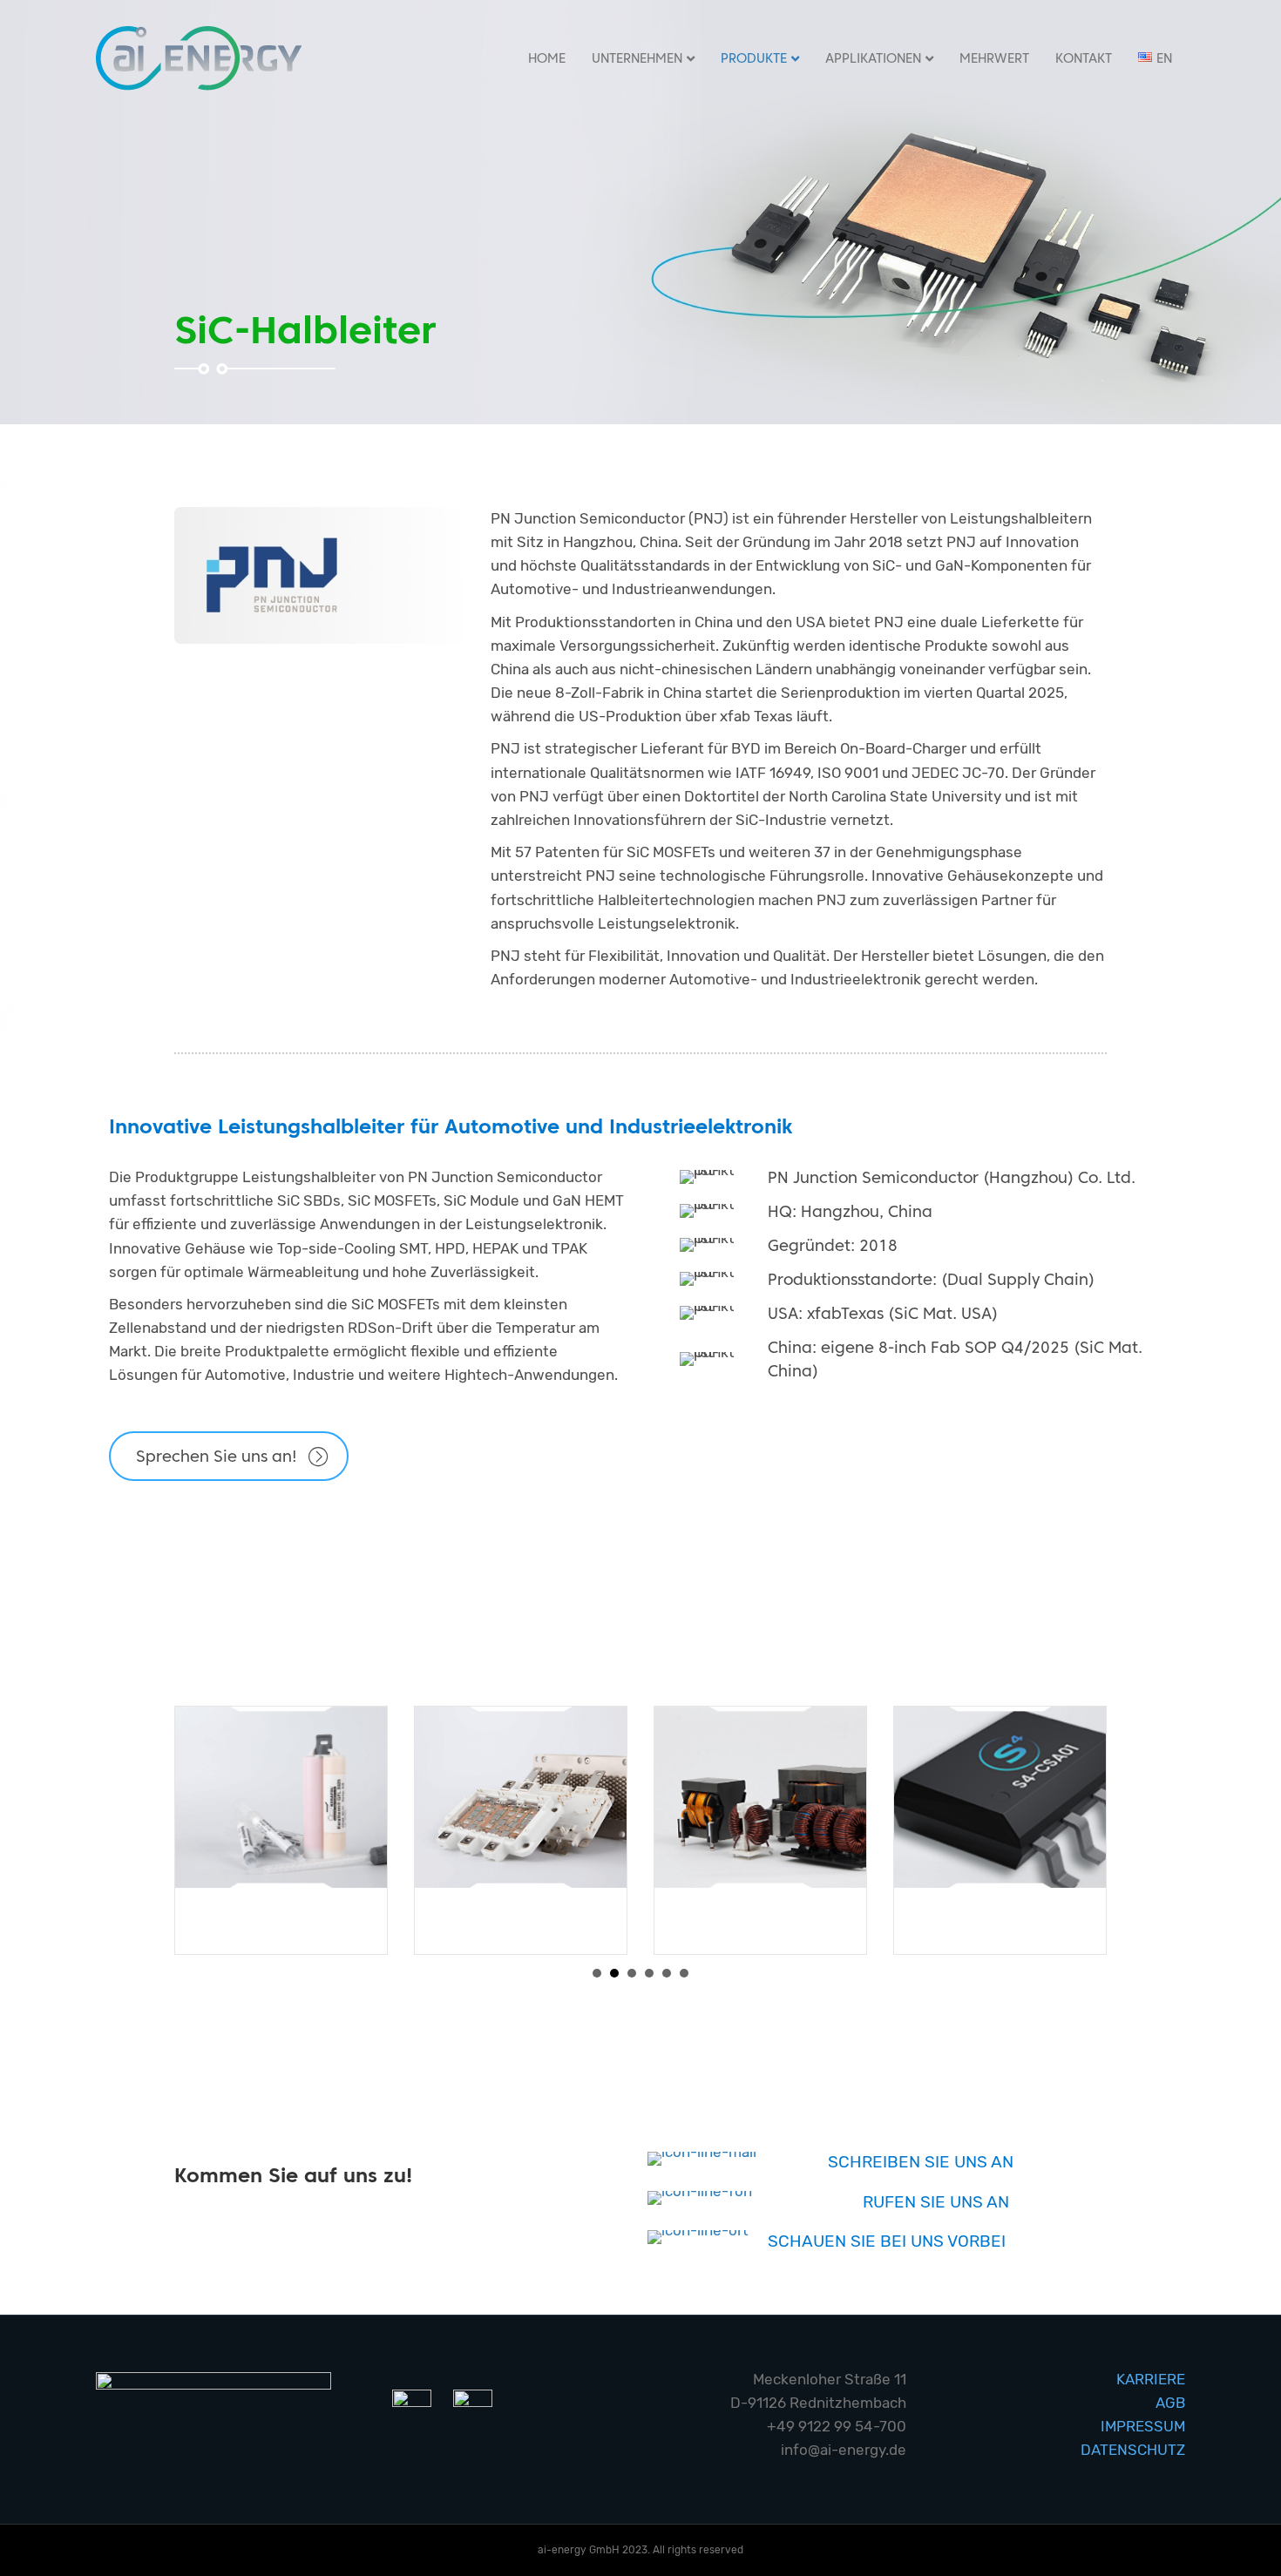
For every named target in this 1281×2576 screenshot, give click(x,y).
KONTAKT (1084, 58)
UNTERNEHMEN (637, 58)
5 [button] (667, 1973)
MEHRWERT (994, 58)
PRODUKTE (754, 58)
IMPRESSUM (1143, 2426)
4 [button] (649, 1973)
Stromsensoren (1000, 1917)
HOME (547, 58)
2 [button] (614, 1973)
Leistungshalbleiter (521, 1917)
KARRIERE (1151, 2379)
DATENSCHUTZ (1133, 2450)
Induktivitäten (760, 1917)
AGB (1170, 2403)
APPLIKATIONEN (873, 58)
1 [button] (597, 1973)
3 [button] (632, 1973)
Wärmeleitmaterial (281, 1917)
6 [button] (684, 1973)
